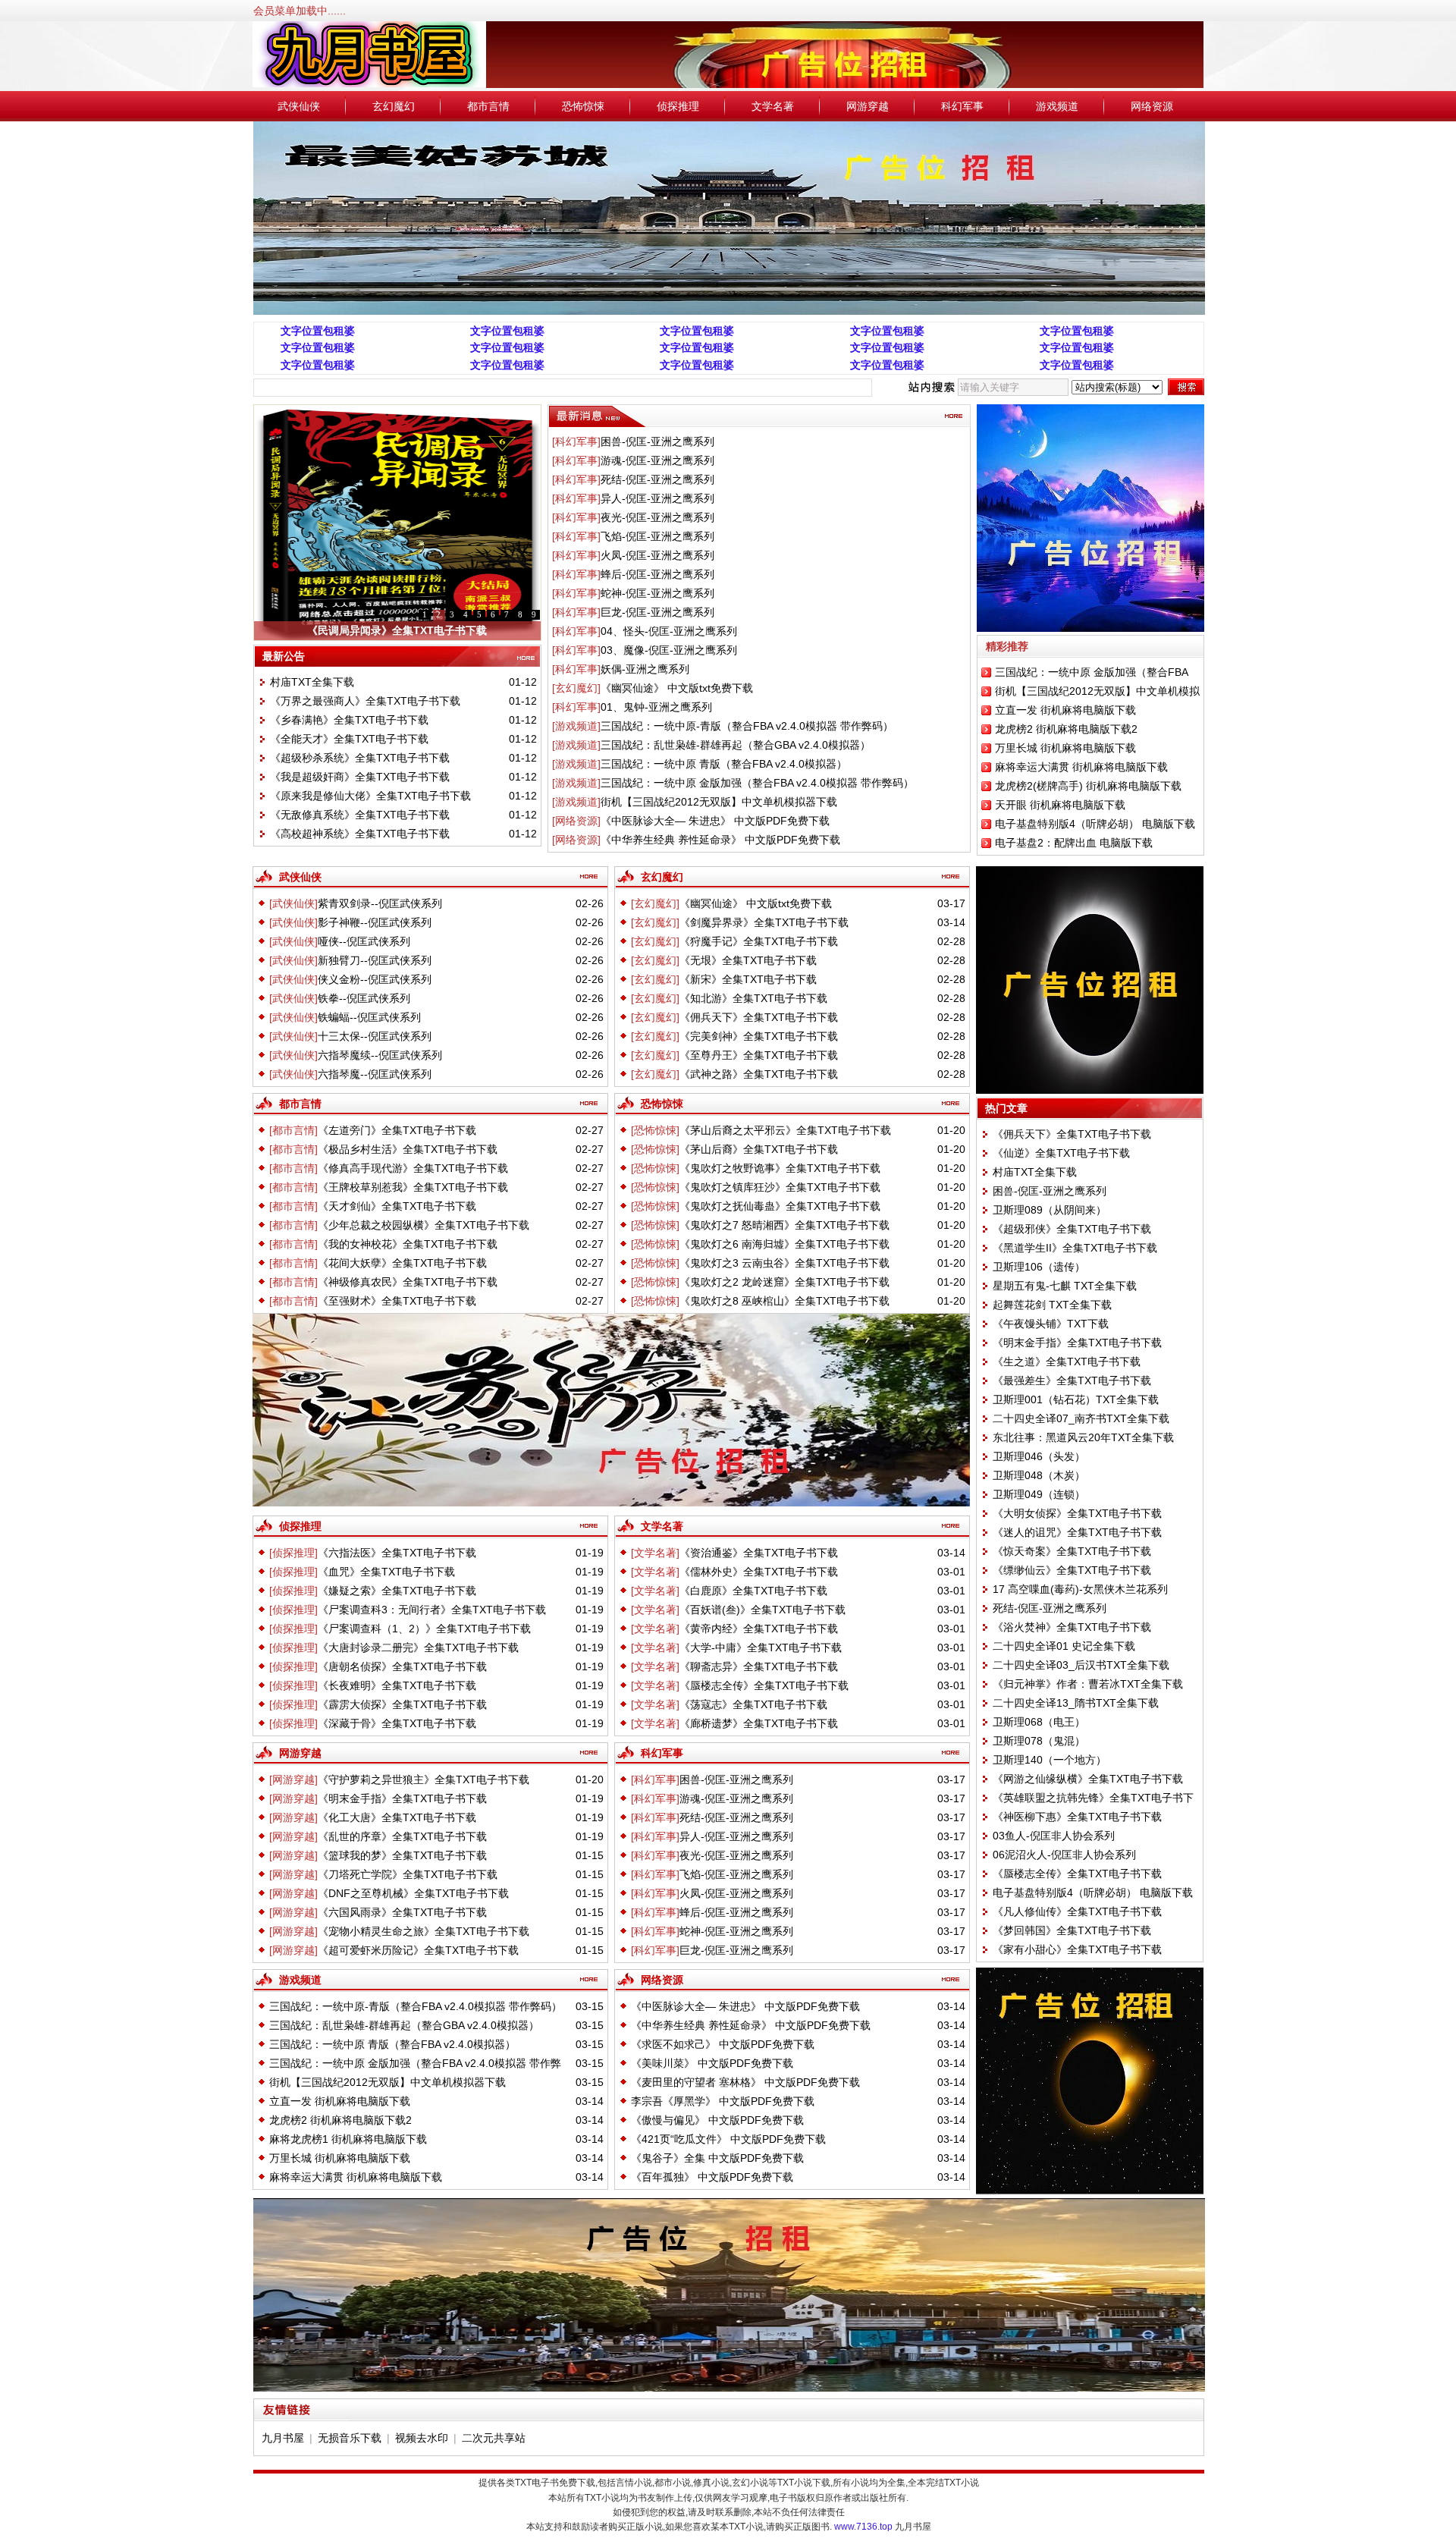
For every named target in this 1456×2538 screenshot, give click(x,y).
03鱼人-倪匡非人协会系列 (1054, 1836)
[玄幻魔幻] (576, 688)
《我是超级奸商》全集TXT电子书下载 (360, 777)
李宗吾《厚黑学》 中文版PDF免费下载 (723, 2101)
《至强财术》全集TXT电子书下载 (397, 1301)
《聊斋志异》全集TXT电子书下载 (759, 1666)
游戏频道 (1057, 106)
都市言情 (488, 106)
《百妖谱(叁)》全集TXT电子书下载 (763, 1610)
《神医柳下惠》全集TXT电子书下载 (1077, 1817)
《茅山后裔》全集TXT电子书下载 (759, 1149)
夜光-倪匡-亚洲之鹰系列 (657, 517)
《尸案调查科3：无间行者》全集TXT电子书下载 (432, 1610)
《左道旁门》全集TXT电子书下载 (397, 1130)
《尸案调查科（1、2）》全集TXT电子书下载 (424, 1629)
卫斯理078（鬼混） (1039, 1741)
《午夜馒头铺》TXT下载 (1051, 1324)
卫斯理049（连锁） (1039, 1494)
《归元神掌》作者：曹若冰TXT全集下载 (1088, 1684)
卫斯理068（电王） (1039, 1722)
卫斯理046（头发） (1039, 1456)
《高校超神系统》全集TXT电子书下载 (360, 834)
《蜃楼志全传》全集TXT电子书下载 (764, 1685)
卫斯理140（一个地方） (1050, 1760)
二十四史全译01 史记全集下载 (1064, 1646)
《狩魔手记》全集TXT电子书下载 (759, 941)
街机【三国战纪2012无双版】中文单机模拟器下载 (719, 802)
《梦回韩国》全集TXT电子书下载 (1072, 1930)
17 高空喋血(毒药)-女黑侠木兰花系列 (1080, 1589)
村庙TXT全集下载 (312, 682)
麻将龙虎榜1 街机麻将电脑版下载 (348, 2139)
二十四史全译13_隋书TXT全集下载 (1076, 1703)
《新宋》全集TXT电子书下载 (748, 979)
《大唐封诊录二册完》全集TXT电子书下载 (418, 1648)
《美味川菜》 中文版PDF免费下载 (712, 2063)
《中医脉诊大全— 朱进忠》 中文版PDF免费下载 (715, 821)
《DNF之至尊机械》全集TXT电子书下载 (413, 1893)
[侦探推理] (293, 1553)
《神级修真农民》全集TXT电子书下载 (408, 1282)
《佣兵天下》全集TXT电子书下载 (759, 1017)
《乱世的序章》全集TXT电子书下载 (402, 1836)
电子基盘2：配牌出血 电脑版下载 (1074, 843)
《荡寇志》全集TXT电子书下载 (753, 1704)
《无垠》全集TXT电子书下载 (748, 960)
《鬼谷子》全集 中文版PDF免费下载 (717, 2158)
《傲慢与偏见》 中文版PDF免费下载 (717, 2120)
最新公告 (284, 656)
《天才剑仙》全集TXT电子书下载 (397, 1206)
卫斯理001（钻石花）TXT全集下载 (1076, 1399)
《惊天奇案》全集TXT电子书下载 (1072, 1551)
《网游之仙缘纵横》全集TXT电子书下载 (1088, 1779)
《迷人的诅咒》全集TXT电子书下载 (1077, 1532)
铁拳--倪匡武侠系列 (364, 998)
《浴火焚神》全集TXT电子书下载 (1072, 1627)
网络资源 (1152, 106)
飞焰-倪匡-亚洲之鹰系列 (657, 536)
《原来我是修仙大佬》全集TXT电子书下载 (370, 796)
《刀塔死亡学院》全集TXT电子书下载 (408, 1874)
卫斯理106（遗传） (1039, 1267)
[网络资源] (576, 821)
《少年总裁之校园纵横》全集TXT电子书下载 (424, 1225)
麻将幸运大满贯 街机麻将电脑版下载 (1081, 767)
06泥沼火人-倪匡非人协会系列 (1064, 1855)
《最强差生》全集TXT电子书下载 (1072, 1381)
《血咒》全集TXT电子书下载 (386, 1572)
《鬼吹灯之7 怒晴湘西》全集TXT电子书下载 (784, 1225)
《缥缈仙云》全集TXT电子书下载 (1072, 1570)
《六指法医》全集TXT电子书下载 (397, 1553)
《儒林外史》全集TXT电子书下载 (759, 1572)
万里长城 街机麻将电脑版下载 (1065, 748)
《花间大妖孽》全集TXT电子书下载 (402, 1263)
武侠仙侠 (299, 106)
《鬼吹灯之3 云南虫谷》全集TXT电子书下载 (784, 1263)
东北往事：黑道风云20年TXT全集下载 (1083, 1437)
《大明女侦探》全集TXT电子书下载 (1077, 1513)
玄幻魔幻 (394, 106)
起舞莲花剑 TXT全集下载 (1052, 1305)
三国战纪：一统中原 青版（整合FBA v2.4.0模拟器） (724, 764)
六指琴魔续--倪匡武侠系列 (380, 1055)
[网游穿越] (293, 1779)
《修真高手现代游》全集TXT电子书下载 (413, 1168)
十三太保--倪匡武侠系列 (375, 1036)
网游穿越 (868, 106)
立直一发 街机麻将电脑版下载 (1065, 710)
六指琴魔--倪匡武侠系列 (375, 1074)
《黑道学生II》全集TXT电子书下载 (1075, 1248)
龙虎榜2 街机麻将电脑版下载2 (1066, 729)
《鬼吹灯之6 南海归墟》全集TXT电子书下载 (784, 1244)
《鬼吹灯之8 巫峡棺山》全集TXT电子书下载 (784, 1301)
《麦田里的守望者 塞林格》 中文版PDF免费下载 (745, 2082)
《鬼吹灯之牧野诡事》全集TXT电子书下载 (780, 1168)
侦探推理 (678, 106)
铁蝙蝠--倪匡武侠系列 (369, 1017)
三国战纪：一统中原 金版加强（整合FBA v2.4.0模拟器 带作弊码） (757, 783)
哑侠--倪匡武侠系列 (364, 941)
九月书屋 (283, 2438)
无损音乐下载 (350, 2438)
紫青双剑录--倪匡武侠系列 (380, 903)
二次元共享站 (494, 2438)
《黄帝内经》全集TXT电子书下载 (759, 1629)
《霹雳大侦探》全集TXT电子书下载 (402, 1704)
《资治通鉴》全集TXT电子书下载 (759, 1553)
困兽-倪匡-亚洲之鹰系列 (657, 441)
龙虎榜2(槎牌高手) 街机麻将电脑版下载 (1088, 786)
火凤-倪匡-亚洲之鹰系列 (657, 555)
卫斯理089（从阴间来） (1050, 1210)
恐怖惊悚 (583, 106)
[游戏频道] (576, 726)
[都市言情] (293, 1130)
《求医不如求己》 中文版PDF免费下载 (723, 2044)
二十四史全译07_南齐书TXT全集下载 (1081, 1418)
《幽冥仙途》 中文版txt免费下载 (677, 688)
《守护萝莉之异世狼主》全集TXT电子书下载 (424, 1779)
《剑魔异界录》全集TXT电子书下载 (764, 922)
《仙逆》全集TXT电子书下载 (1061, 1153)
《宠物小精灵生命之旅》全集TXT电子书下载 (424, 1931)
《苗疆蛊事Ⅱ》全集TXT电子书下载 (397, 630)
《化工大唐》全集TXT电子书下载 (397, 1817)
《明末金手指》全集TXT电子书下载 (402, 1798)
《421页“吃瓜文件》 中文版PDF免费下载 (728, 2139)
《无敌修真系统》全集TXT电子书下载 (360, 815)
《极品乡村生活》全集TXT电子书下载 (408, 1149)
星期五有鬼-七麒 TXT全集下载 (1065, 1286)
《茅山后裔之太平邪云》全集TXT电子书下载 (785, 1130)
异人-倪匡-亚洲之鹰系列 (657, 498)
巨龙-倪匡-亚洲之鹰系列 (657, 612)
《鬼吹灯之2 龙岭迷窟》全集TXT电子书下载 (784, 1282)
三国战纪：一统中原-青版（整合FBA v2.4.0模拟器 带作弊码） (747, 726)
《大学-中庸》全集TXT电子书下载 (761, 1648)
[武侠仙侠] (293, 903)
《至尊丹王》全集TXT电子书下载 (759, 1055)
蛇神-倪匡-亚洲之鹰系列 (657, 593)
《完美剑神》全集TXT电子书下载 (759, 1036)
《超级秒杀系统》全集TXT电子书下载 (360, 758)
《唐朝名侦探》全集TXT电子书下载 (402, 1666)
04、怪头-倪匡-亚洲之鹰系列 (669, 631)
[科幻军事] (576, 441)
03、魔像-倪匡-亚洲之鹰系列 (669, 650)
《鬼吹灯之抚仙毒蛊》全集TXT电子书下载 (780, 1206)
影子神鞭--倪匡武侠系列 (375, 922)
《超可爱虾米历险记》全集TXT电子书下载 (418, 1950)
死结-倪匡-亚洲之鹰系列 (657, 479)
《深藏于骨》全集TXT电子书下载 (397, 1723)
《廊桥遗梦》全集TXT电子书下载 (759, 1723)
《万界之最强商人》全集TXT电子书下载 (365, 701)
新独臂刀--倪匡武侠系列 (375, 960)
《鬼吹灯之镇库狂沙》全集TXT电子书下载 (780, 1187)
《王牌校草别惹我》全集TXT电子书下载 (413, 1187)
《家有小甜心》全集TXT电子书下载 (1077, 1949)
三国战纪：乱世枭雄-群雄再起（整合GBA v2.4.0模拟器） (736, 745)
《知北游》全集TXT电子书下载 (753, 998)
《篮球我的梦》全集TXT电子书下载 (402, 1855)
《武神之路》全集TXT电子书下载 (759, 1074)
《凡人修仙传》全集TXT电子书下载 (1077, 1911)
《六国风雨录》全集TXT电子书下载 (402, 1912)
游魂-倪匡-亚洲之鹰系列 (657, 460)
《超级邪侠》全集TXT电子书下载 (1072, 1229)
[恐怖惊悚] (655, 1130)
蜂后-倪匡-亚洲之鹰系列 (657, 574)
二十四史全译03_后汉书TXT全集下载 (1081, 1665)
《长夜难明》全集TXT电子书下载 (397, 1685)
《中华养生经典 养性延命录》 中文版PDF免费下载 (720, 840)
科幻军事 (962, 106)
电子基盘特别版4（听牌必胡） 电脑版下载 (1095, 824)
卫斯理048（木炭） (1039, 1475)
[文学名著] (655, 1553)
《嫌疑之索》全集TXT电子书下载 (397, 1591)
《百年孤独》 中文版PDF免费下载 (712, 2177)
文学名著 (773, 106)
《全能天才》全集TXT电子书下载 (349, 739)
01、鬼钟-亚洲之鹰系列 (656, 707)
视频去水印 (422, 2438)
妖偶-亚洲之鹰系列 (645, 669)
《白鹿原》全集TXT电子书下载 (753, 1591)
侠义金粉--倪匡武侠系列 (375, 979)
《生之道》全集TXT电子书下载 (1067, 1362)
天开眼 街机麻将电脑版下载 (1060, 805)
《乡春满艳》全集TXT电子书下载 (349, 720)
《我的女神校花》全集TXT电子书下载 (408, 1244)
